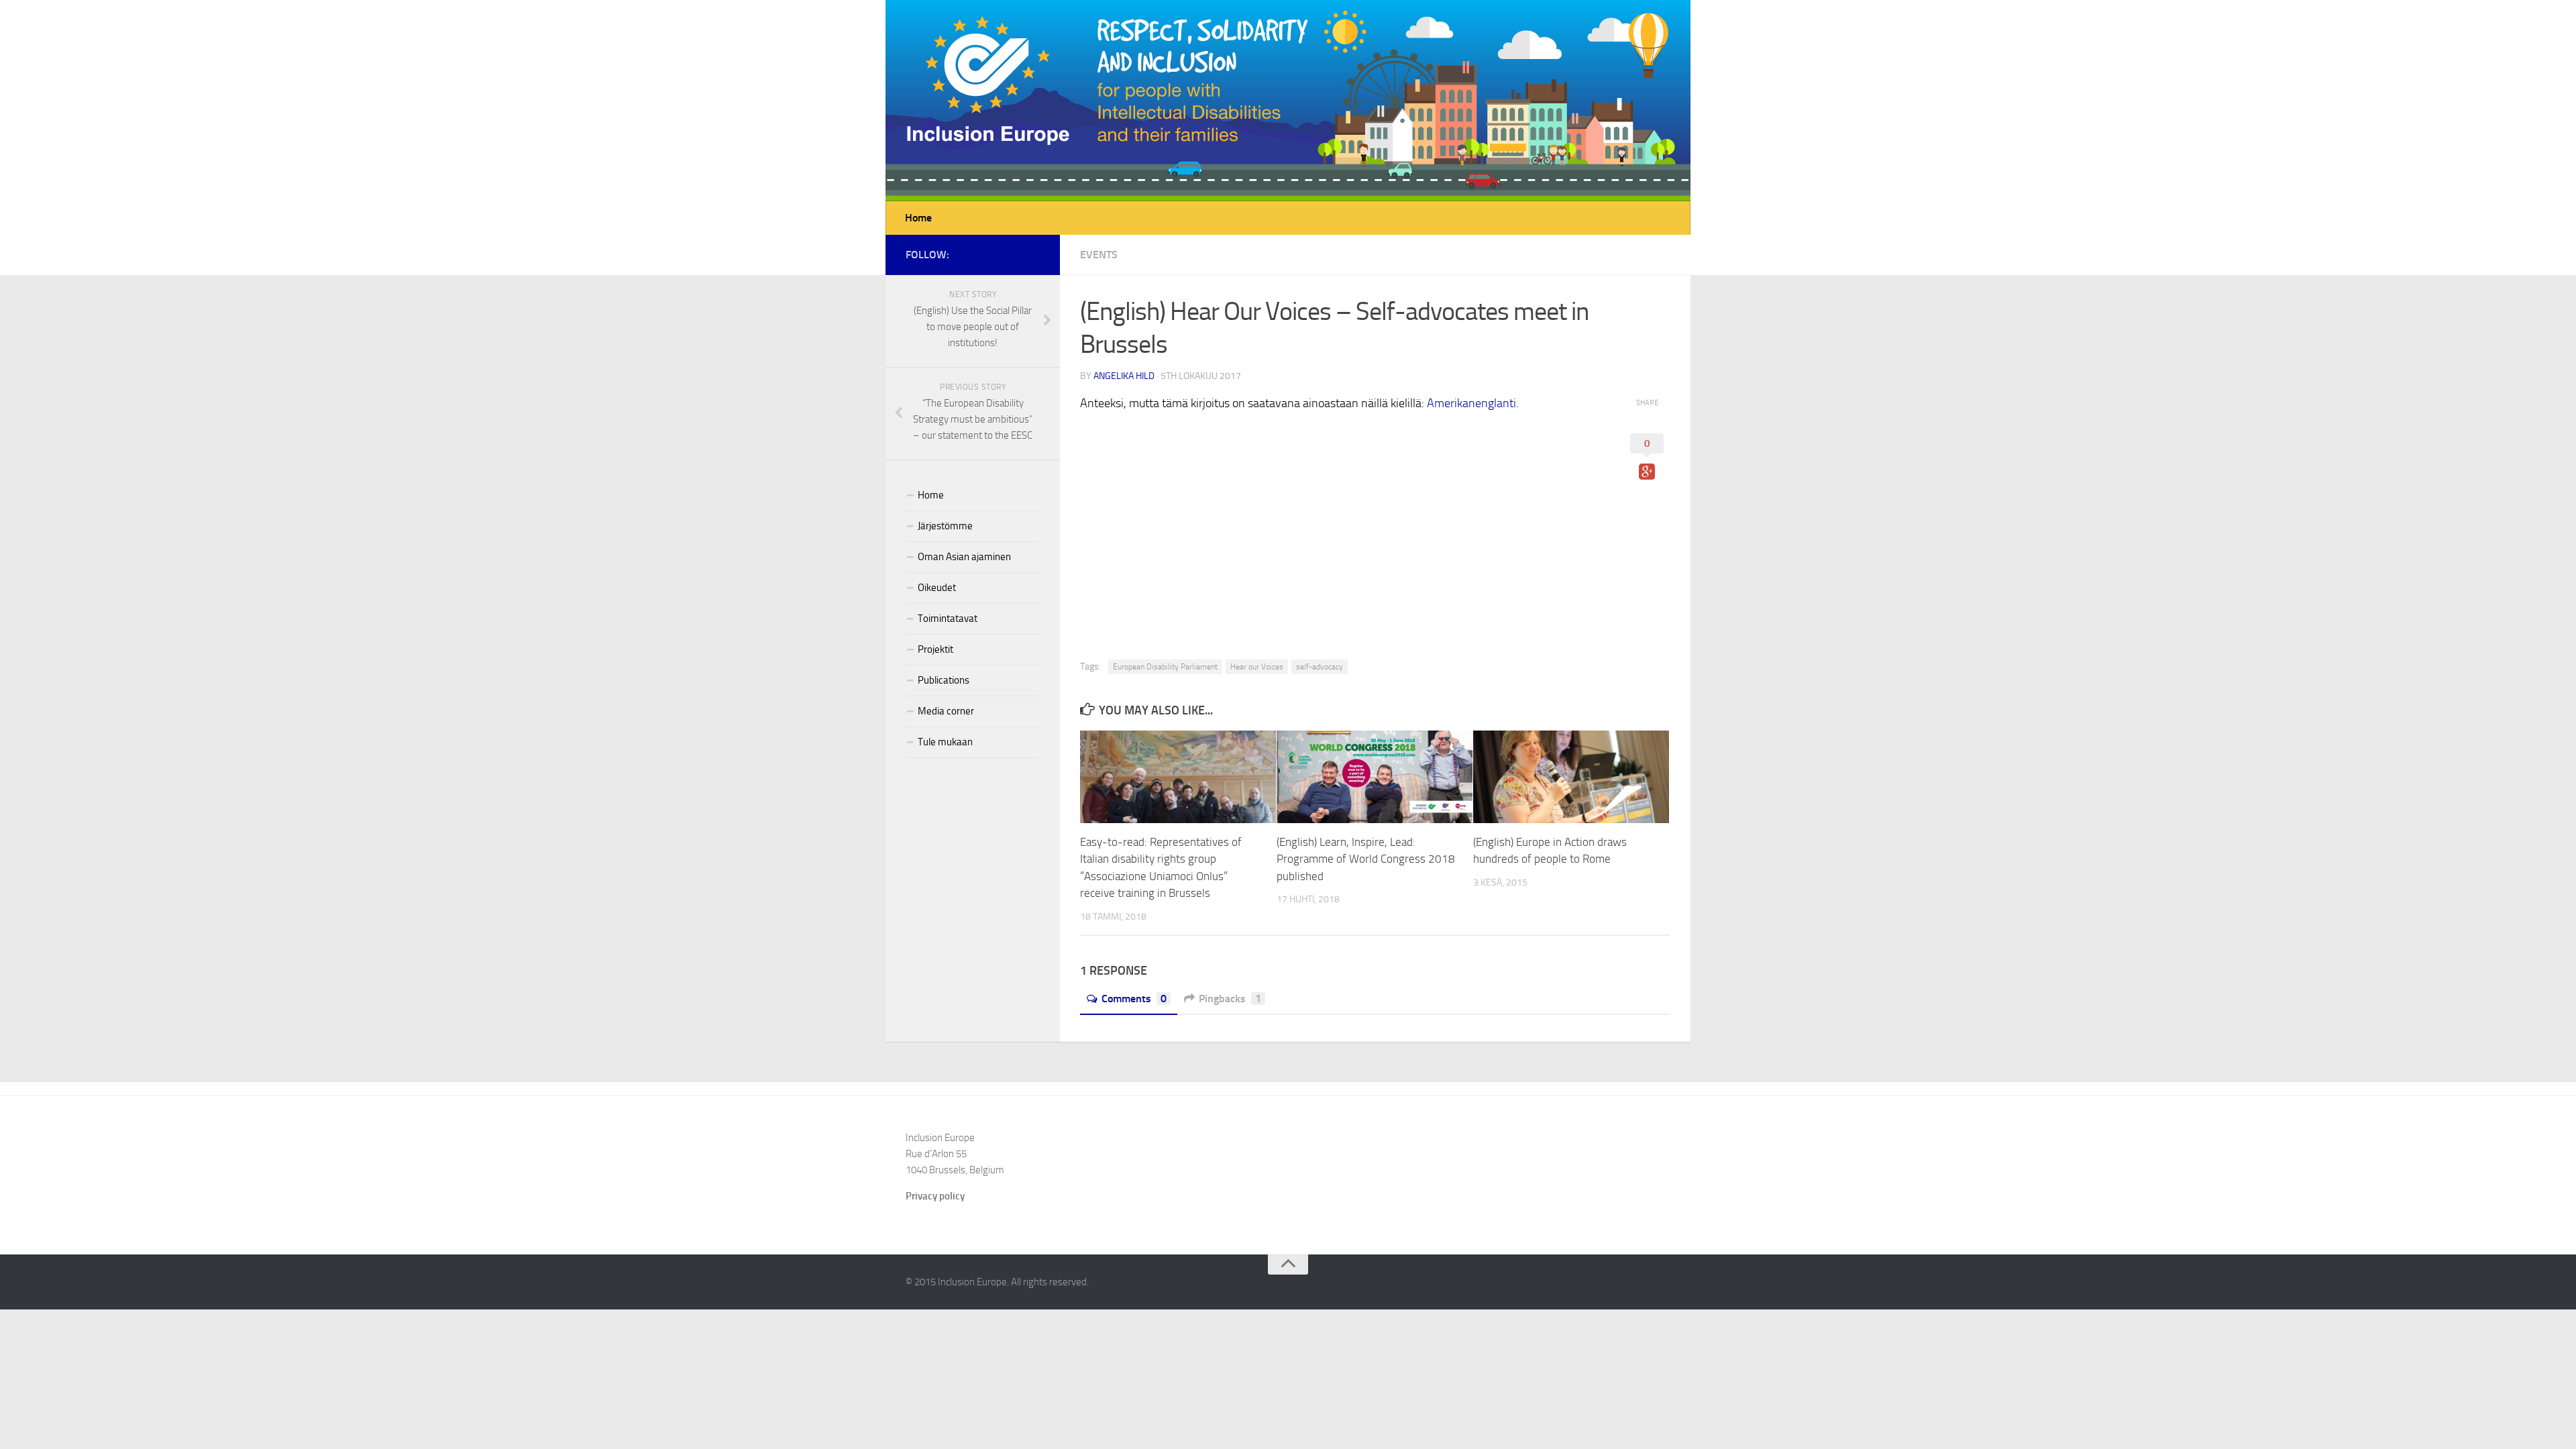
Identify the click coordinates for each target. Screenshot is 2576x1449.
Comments (1134, 999)
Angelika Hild (1124, 376)
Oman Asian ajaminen (964, 557)
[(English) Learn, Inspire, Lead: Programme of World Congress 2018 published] (1375, 777)
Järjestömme (945, 526)
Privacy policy (935, 1196)
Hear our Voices (1257, 667)
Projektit (935, 649)
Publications (944, 680)
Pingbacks (1230, 999)
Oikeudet (937, 588)
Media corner (946, 711)
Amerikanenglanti (1471, 403)
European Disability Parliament (1165, 667)
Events (1099, 255)
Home (918, 218)
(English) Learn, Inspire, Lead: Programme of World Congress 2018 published (1366, 859)
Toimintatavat (948, 619)
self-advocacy (1320, 667)
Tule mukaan (945, 742)
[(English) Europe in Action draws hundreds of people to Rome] (1571, 777)
